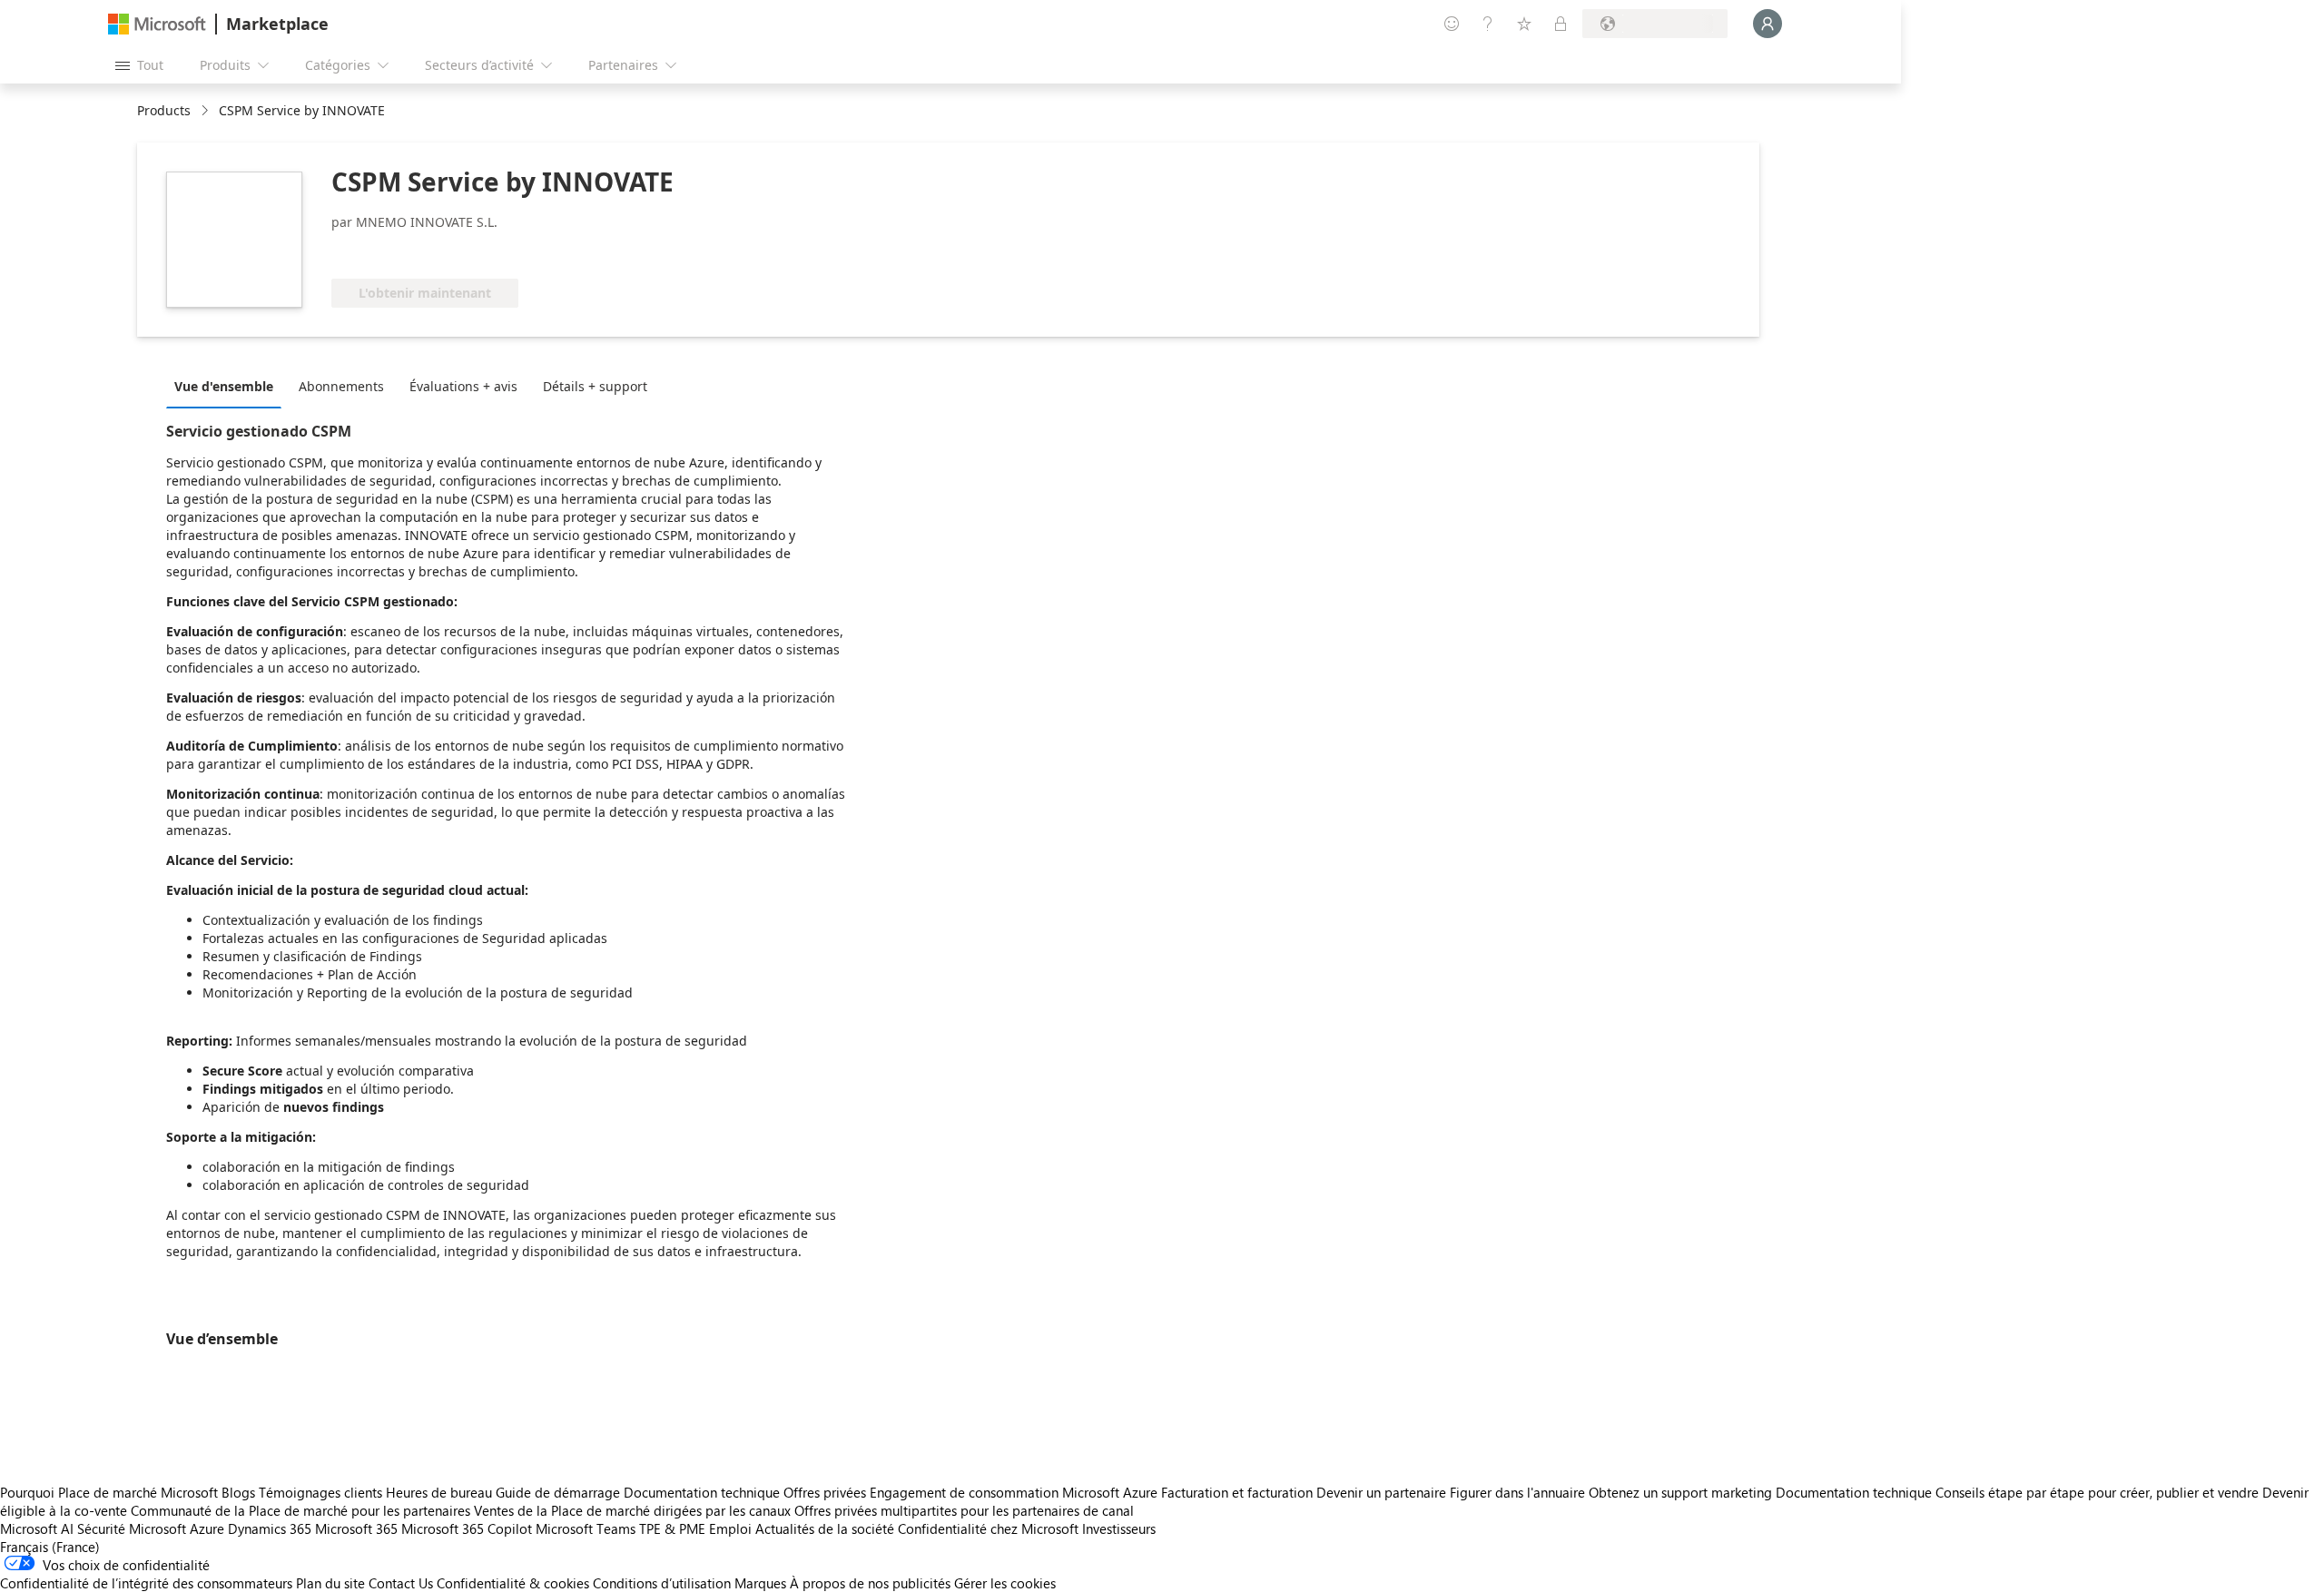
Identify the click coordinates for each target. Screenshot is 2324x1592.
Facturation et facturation (1237, 1492)
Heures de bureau (439, 1492)
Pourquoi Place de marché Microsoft (109, 1492)
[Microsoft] (157, 24)
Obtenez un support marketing (1680, 1492)
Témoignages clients (320, 1492)
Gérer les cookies (1005, 1583)
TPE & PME (672, 1528)
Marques (760, 1583)
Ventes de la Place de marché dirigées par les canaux (632, 1510)
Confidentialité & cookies (513, 1583)
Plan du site (330, 1583)
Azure (207, 1528)
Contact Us (401, 1583)
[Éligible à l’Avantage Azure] (405, 251)
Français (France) (50, 1547)
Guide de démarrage (558, 1492)
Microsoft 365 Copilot (467, 1528)
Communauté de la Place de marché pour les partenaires (300, 1510)
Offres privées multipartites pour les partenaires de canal (964, 1510)
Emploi (730, 1528)
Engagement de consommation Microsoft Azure (1015, 1492)
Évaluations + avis (463, 386)
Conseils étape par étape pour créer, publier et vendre (2097, 1492)
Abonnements (341, 386)
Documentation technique (702, 1492)
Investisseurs (1119, 1528)
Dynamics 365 (270, 1528)
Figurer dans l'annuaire (1517, 1492)
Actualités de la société (825, 1528)
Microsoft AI (37, 1528)
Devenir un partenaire (1381, 1492)
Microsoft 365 (356, 1528)
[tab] (228, 386)
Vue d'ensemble (224, 386)
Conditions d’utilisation (662, 1583)
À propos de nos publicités (870, 1583)
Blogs (238, 1492)
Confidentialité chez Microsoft (988, 1528)
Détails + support (595, 386)
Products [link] (164, 110)
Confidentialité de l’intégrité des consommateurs (146, 1583)
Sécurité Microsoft (132, 1528)
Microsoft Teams (586, 1528)
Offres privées (825, 1492)
